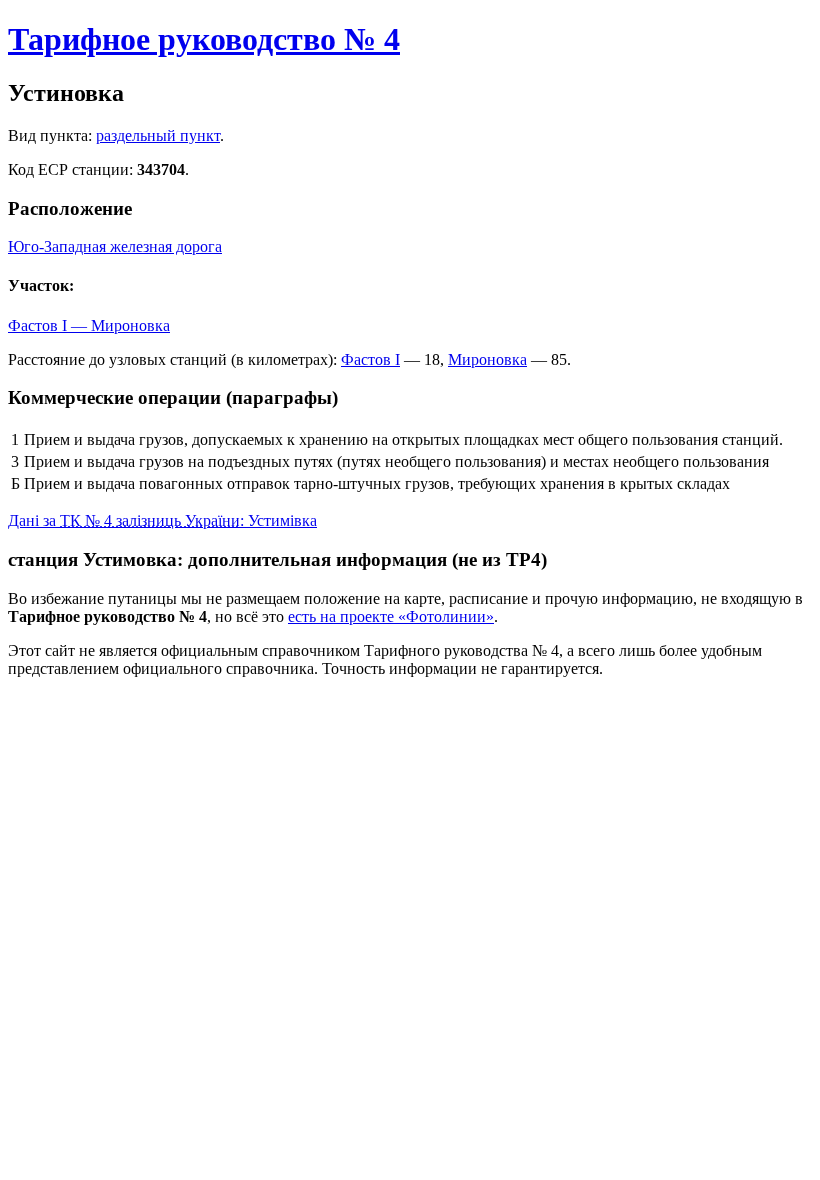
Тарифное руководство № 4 (204, 39)
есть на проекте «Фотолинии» (391, 616)
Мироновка (487, 359)
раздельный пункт (158, 135)
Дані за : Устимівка (162, 520)
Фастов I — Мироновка (89, 325)
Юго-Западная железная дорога (115, 246)
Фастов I (370, 359)
